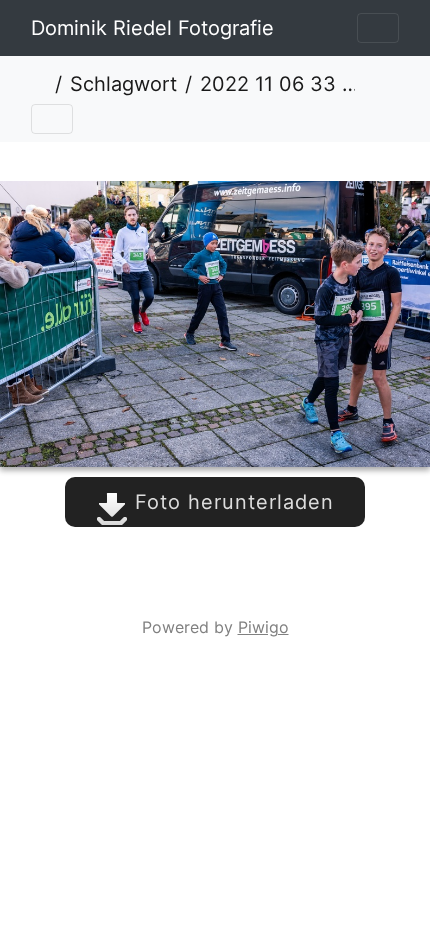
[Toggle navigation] (378, 28)
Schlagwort (123, 84)
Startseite (39, 84)
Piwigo (263, 627)
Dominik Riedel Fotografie (152, 28)
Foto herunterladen (231, 502)
